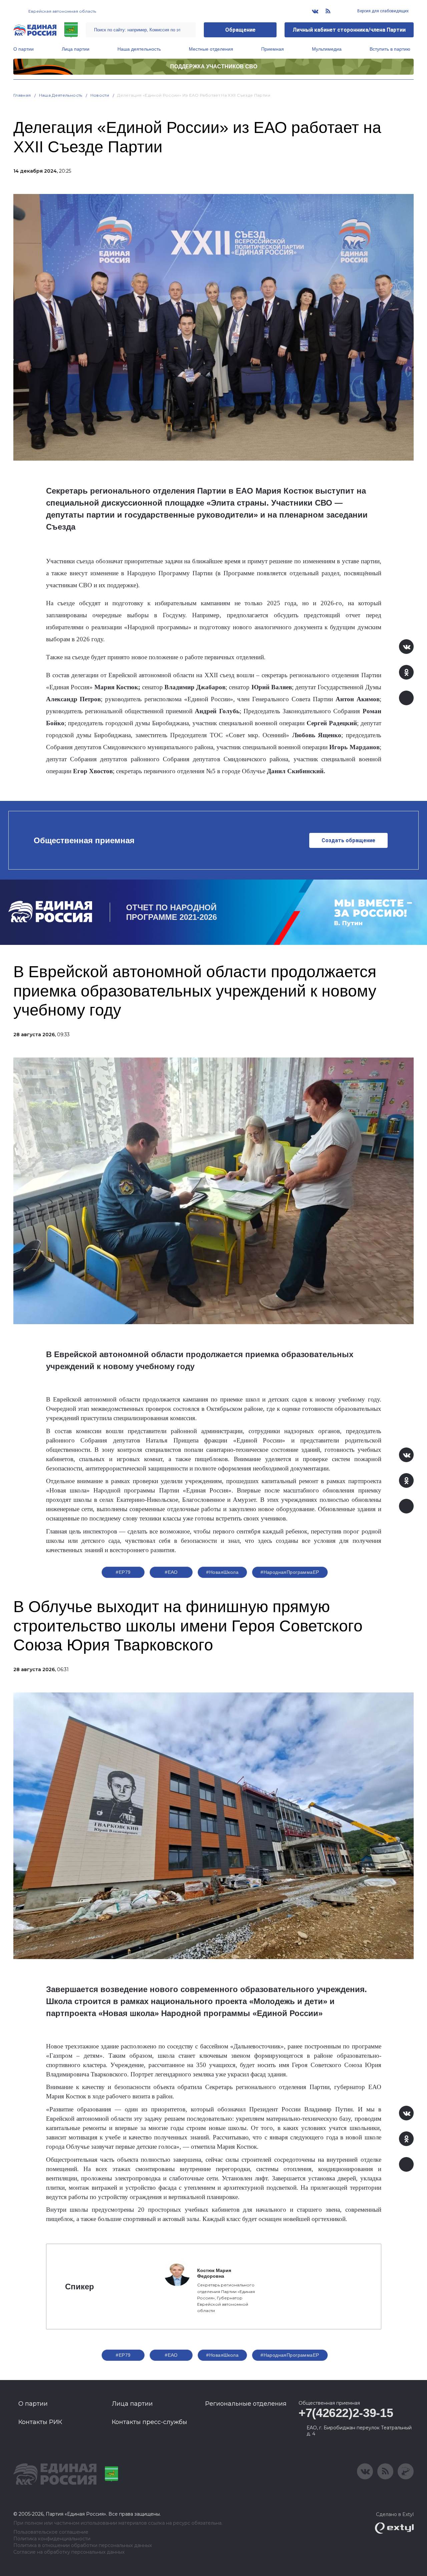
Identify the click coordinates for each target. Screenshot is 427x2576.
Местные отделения (211, 49)
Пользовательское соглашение (51, 2532)
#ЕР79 (123, 1572)
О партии (24, 49)
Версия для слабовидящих (382, 11)
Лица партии (76, 49)
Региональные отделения (246, 2404)
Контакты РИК (40, 2422)
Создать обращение (348, 840)
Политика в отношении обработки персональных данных (83, 2546)
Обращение (240, 30)
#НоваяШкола (222, 1572)
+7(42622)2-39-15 (346, 2413)
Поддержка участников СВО (214, 66)
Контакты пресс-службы (149, 2422)
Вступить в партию (390, 49)
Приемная (273, 49)
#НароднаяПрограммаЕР (290, 1572)
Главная (22, 95)
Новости (100, 95)
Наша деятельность (139, 49)
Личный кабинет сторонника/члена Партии (349, 30)
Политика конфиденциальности (52, 2539)
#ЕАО (171, 1572)
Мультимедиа (327, 49)
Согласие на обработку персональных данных (69, 2552)
